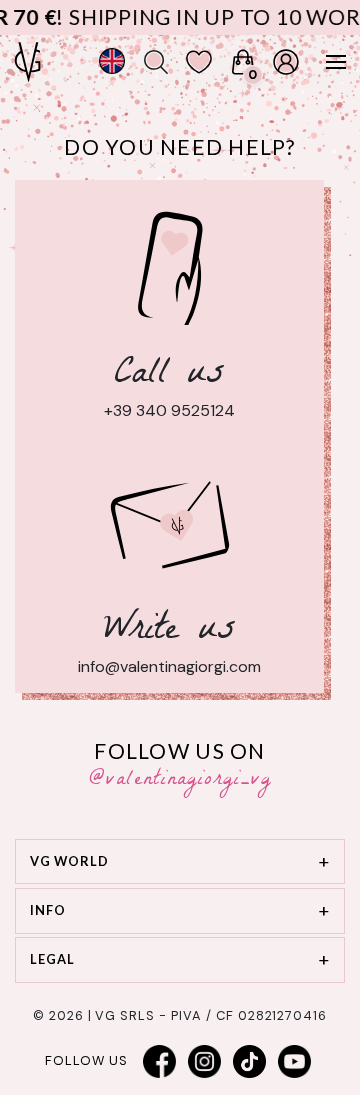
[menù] (326, 62)
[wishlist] (199, 62)
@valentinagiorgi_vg (180, 780)
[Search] (156, 62)
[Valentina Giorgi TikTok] (250, 1061)
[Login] (286, 62)
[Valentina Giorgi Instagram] (205, 1061)
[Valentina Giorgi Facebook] (160, 1061)
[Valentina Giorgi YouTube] (295, 1061)
